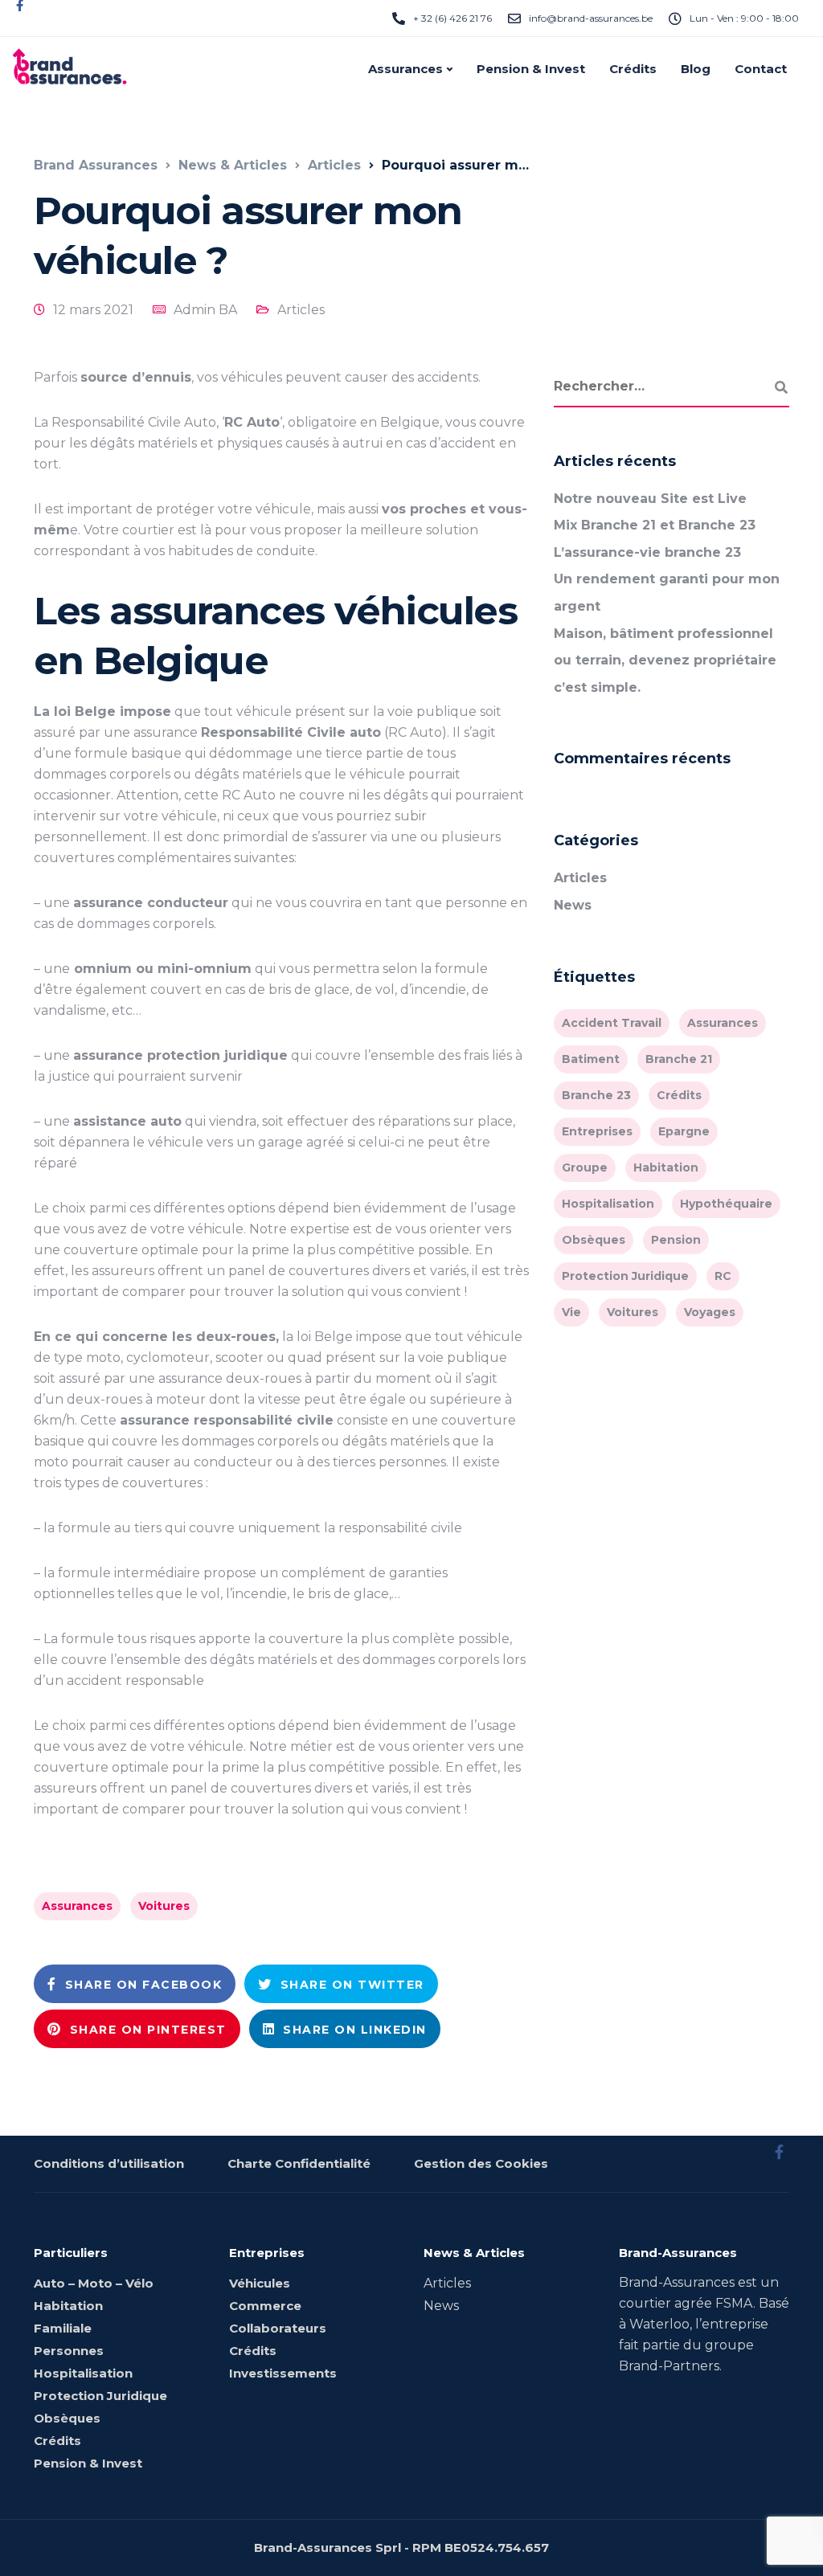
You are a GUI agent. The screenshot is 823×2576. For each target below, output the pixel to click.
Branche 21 (679, 1059)
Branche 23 (596, 1095)
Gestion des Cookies (481, 2163)
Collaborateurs (278, 2328)
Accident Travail (612, 1023)
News (573, 905)
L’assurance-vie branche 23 (647, 552)
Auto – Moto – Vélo (94, 2283)
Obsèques (594, 1240)
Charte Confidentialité (299, 2163)
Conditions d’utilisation (109, 2163)
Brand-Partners (669, 2366)
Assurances (405, 69)
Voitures (164, 1906)
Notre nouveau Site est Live (650, 499)
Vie (571, 1312)
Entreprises (597, 1131)
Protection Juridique (625, 1276)
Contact (761, 69)
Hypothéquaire (726, 1204)
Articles (301, 310)
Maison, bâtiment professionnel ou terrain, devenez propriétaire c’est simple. (665, 660)
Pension (676, 1240)
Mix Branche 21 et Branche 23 (655, 525)
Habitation (666, 1167)
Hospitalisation (608, 1204)
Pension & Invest (531, 69)
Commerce (265, 2306)
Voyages (710, 1312)
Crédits (633, 69)
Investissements (283, 2373)
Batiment (591, 1059)
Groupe (585, 1167)
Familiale (63, 2328)
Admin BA (205, 310)
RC (723, 1276)
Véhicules (260, 2283)
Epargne (684, 1131)
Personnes (69, 2351)
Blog (696, 69)
